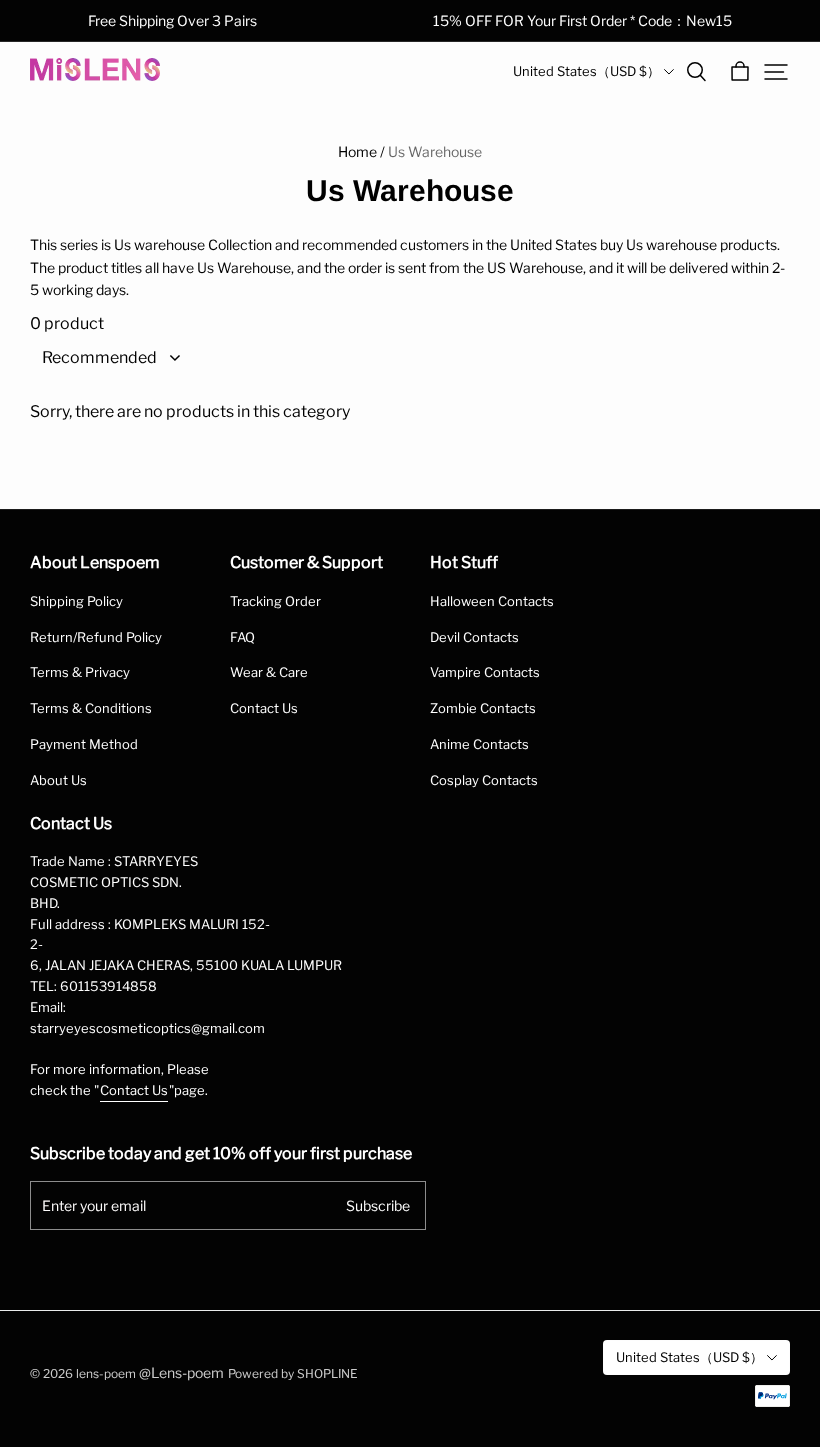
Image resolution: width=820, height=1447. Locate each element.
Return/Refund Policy (96, 637)
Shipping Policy (76, 601)
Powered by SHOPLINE (293, 1373)
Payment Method (84, 744)
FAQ (242, 637)
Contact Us (264, 708)
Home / (361, 151)
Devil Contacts (474, 637)
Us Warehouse (435, 151)
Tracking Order (275, 601)
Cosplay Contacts (484, 780)
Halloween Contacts (492, 601)
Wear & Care (269, 672)
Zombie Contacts (483, 708)
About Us (58, 780)
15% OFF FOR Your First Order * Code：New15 (582, 20)
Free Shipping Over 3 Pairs (172, 20)
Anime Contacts (479, 744)
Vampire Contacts (485, 672)
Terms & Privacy (80, 672)
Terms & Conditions (91, 708)
